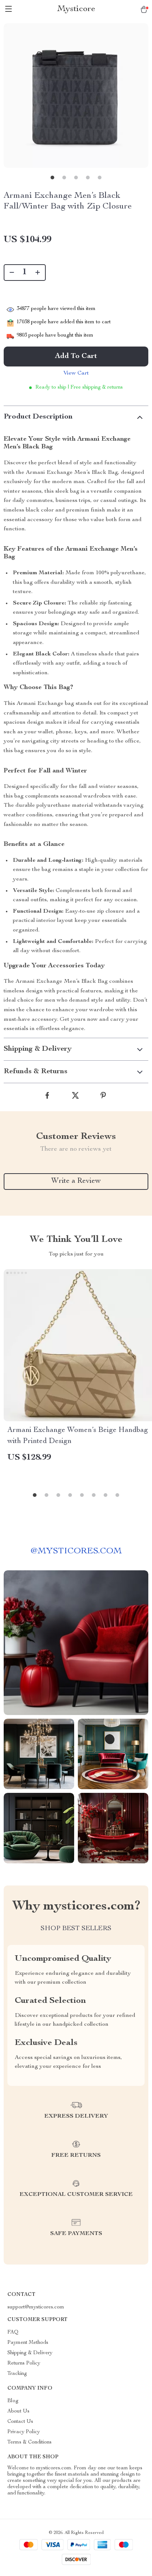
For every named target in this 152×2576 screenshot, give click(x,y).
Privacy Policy (24, 2432)
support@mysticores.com (36, 2307)
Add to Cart (76, 357)
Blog (13, 2401)
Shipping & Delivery (30, 2353)
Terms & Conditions (30, 2442)
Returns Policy (24, 2363)
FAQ (13, 2332)
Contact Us (20, 2422)
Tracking (17, 2374)
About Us (18, 2411)
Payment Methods (28, 2343)
